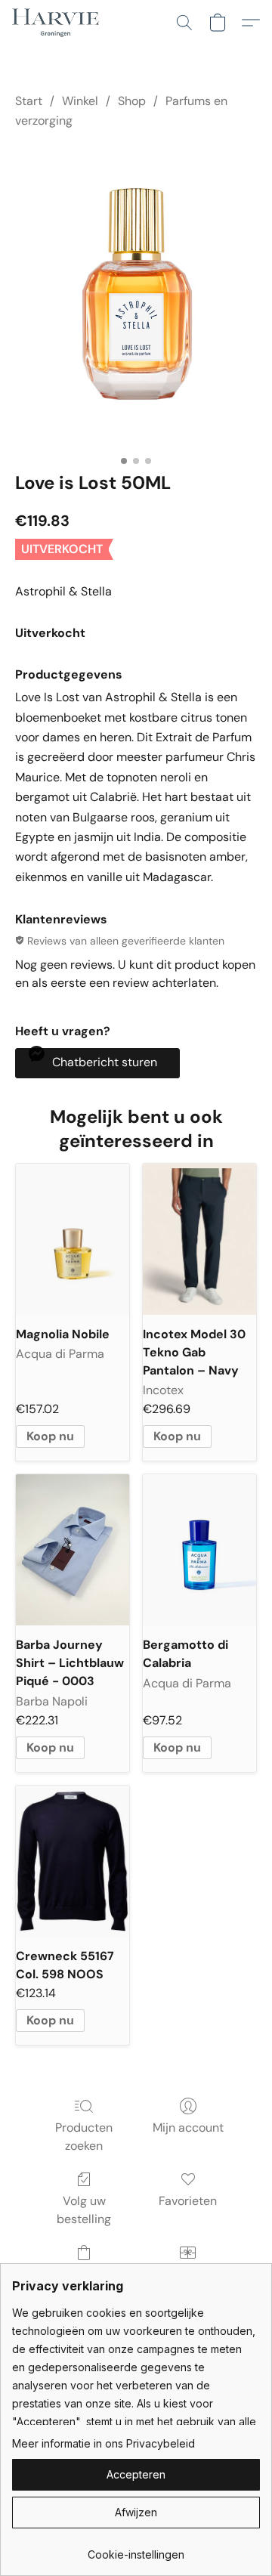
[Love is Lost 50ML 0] (136, 297)
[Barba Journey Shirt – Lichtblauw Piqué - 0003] (73, 1550)
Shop (132, 101)
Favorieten (188, 2201)
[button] (58, 23)
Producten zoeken (84, 2137)
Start (29, 101)
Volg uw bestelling (84, 2210)
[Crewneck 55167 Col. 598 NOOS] (73, 1861)
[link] (136, 2549)
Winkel (80, 101)
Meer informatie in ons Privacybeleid (104, 2443)
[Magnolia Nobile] (73, 1239)
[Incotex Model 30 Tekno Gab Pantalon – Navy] (199, 1239)
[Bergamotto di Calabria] (199, 1550)
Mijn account (188, 2128)
